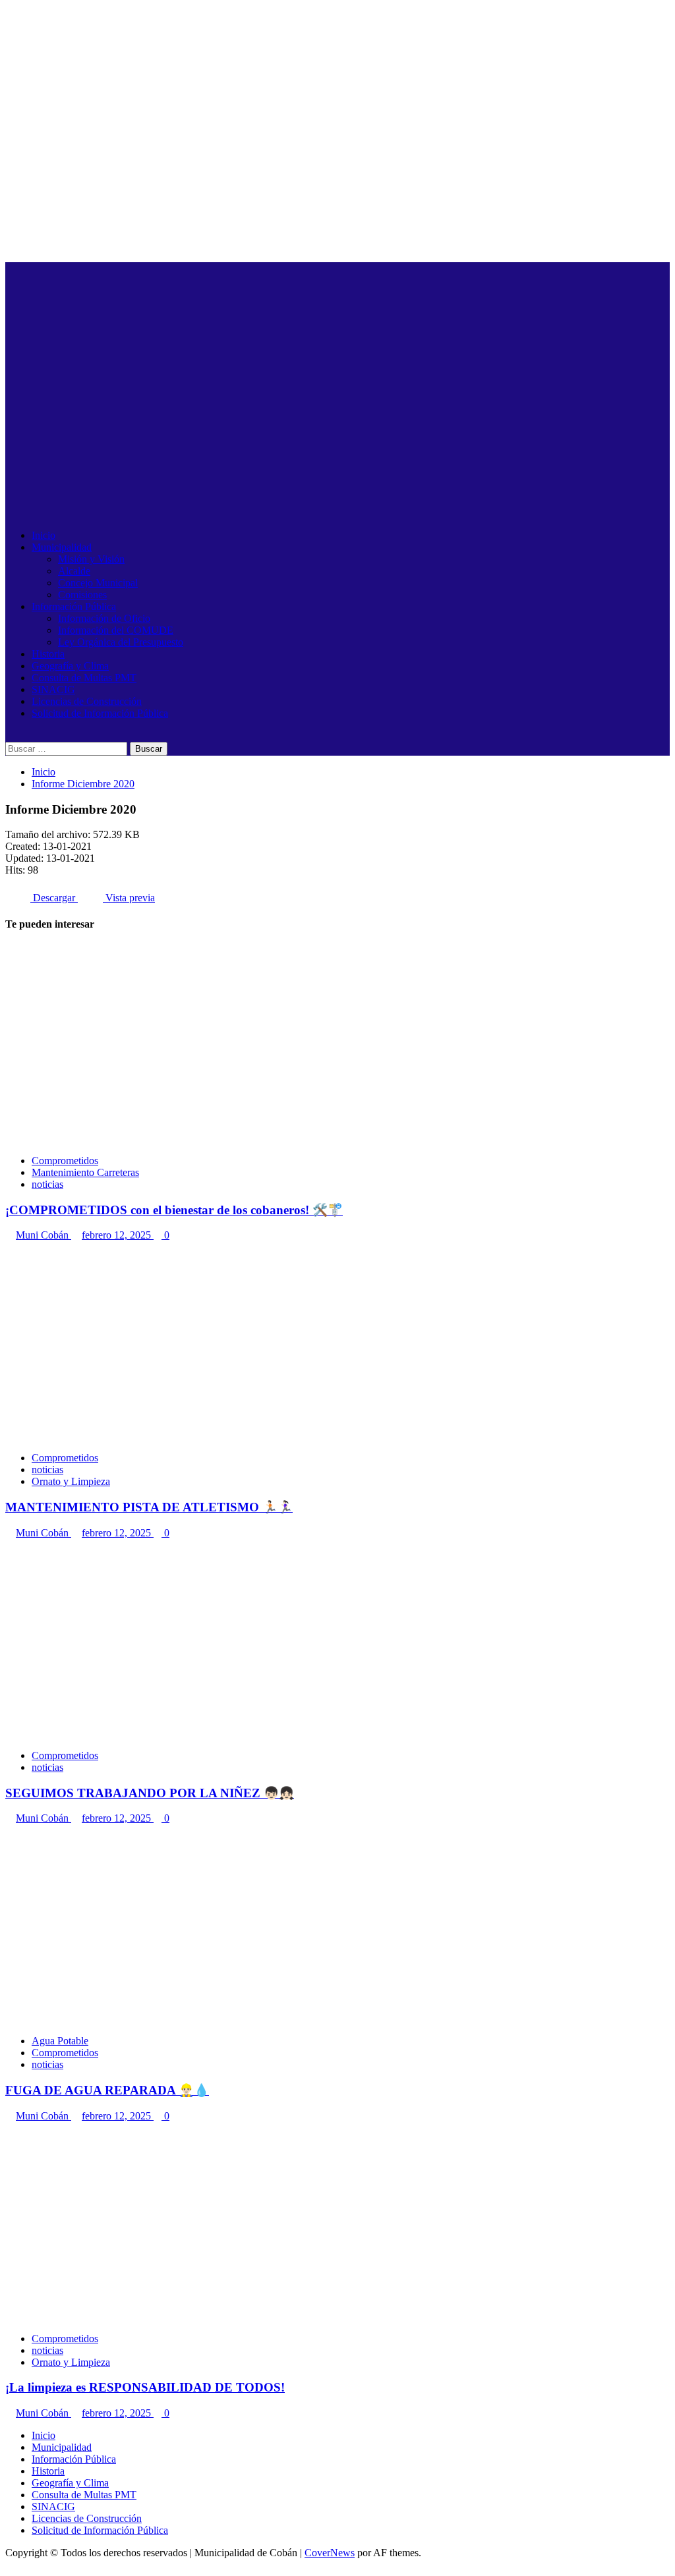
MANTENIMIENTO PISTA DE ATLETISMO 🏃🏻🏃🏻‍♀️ (149, 1507)
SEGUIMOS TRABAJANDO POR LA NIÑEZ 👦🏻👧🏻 (150, 1793)
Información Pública (74, 606)
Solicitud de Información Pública (100, 713)
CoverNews (330, 2553)
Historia (48, 654)
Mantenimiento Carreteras (85, 1172)
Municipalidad (62, 547)
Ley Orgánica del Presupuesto (121, 642)
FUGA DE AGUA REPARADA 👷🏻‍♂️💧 (107, 2090)
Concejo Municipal (98, 583)
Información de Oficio (104, 618)
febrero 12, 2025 (118, 1235)
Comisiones (82, 595)
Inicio (44, 535)
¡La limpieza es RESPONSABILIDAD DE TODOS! (145, 2387)
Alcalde (74, 571)
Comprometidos (65, 1161)
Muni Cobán (44, 1235)
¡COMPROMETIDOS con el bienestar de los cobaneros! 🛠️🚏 (174, 1210)
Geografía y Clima (70, 666)
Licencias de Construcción (87, 701)
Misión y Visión (91, 559)
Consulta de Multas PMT (84, 678)
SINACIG (53, 689)
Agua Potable (60, 2041)
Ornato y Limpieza (71, 1481)
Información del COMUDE (116, 630)
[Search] (9, 736)
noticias (47, 1184)
